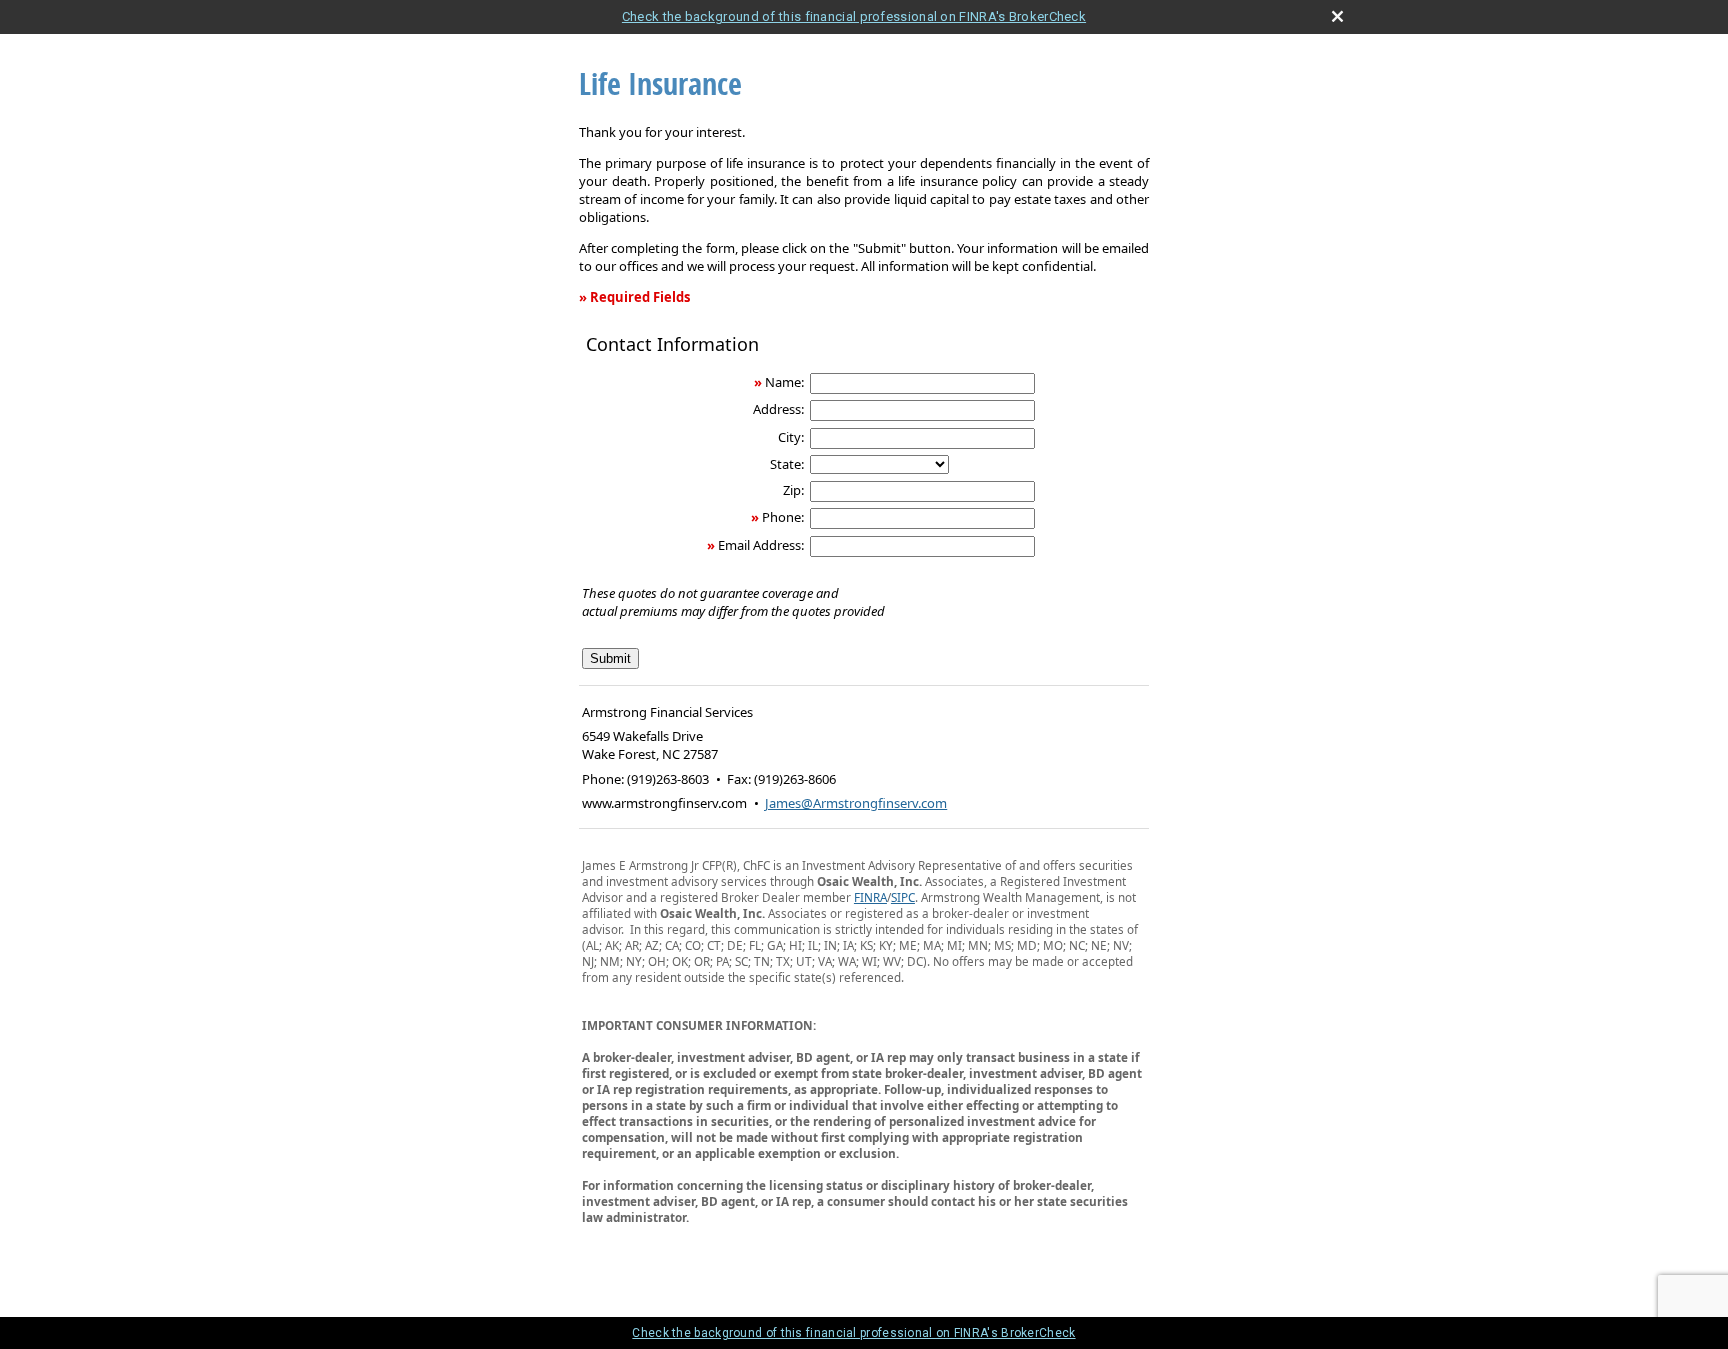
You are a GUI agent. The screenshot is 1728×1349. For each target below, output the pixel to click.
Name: (784, 382)
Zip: (793, 490)
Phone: (783, 517)
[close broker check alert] (1337, 16)
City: (791, 437)
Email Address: (761, 545)
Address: (778, 409)
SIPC (903, 897)
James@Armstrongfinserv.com (856, 803)
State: (787, 464)
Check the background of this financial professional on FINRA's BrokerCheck (854, 16)
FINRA (870, 897)
